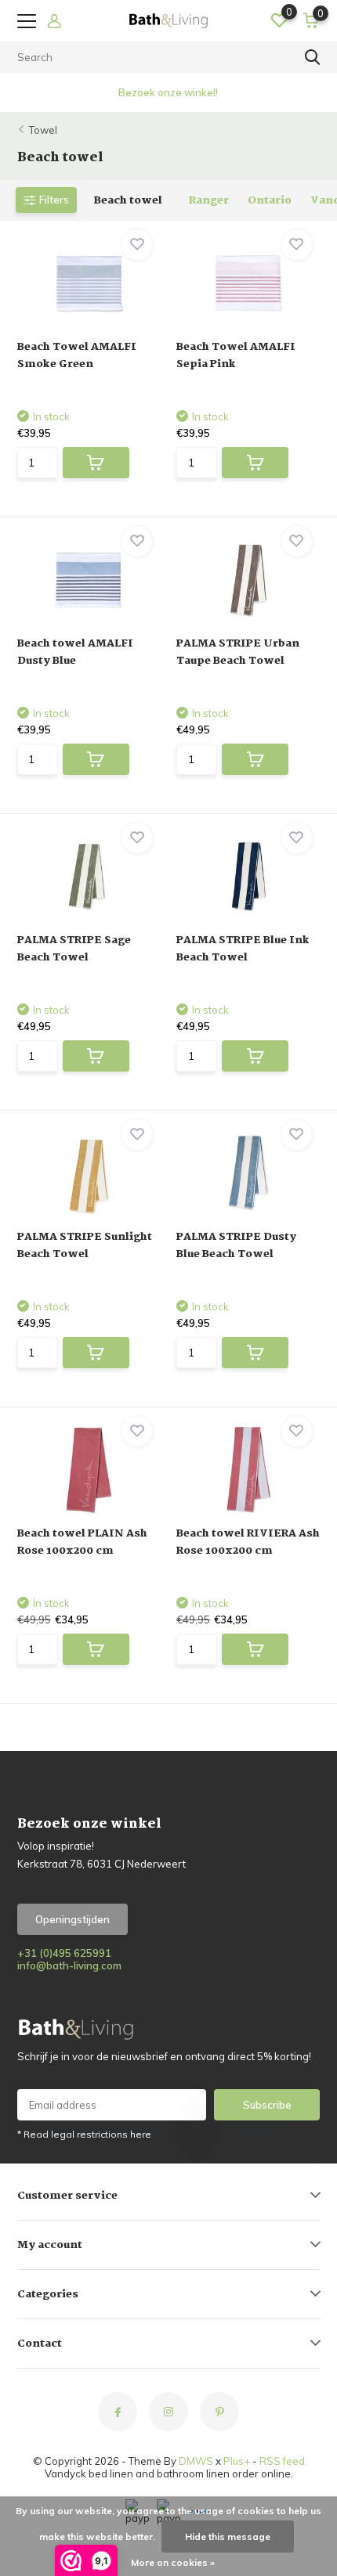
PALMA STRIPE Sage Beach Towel (74, 949)
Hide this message (228, 2536)
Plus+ (237, 2461)
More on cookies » (173, 2562)
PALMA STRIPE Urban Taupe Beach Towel (238, 652)
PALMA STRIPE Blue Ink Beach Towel (243, 949)
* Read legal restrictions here (84, 2134)
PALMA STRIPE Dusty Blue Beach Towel (236, 1245)
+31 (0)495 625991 (64, 1953)
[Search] (313, 57)
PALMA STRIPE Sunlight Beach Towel (85, 1245)
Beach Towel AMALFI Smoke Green (77, 355)
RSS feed (282, 2461)
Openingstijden (72, 1919)
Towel (43, 130)
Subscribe (267, 2105)
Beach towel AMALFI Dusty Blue (75, 652)
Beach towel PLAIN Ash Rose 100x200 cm (82, 1542)
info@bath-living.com (69, 1965)
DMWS (196, 2461)
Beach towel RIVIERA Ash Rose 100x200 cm (248, 1542)
